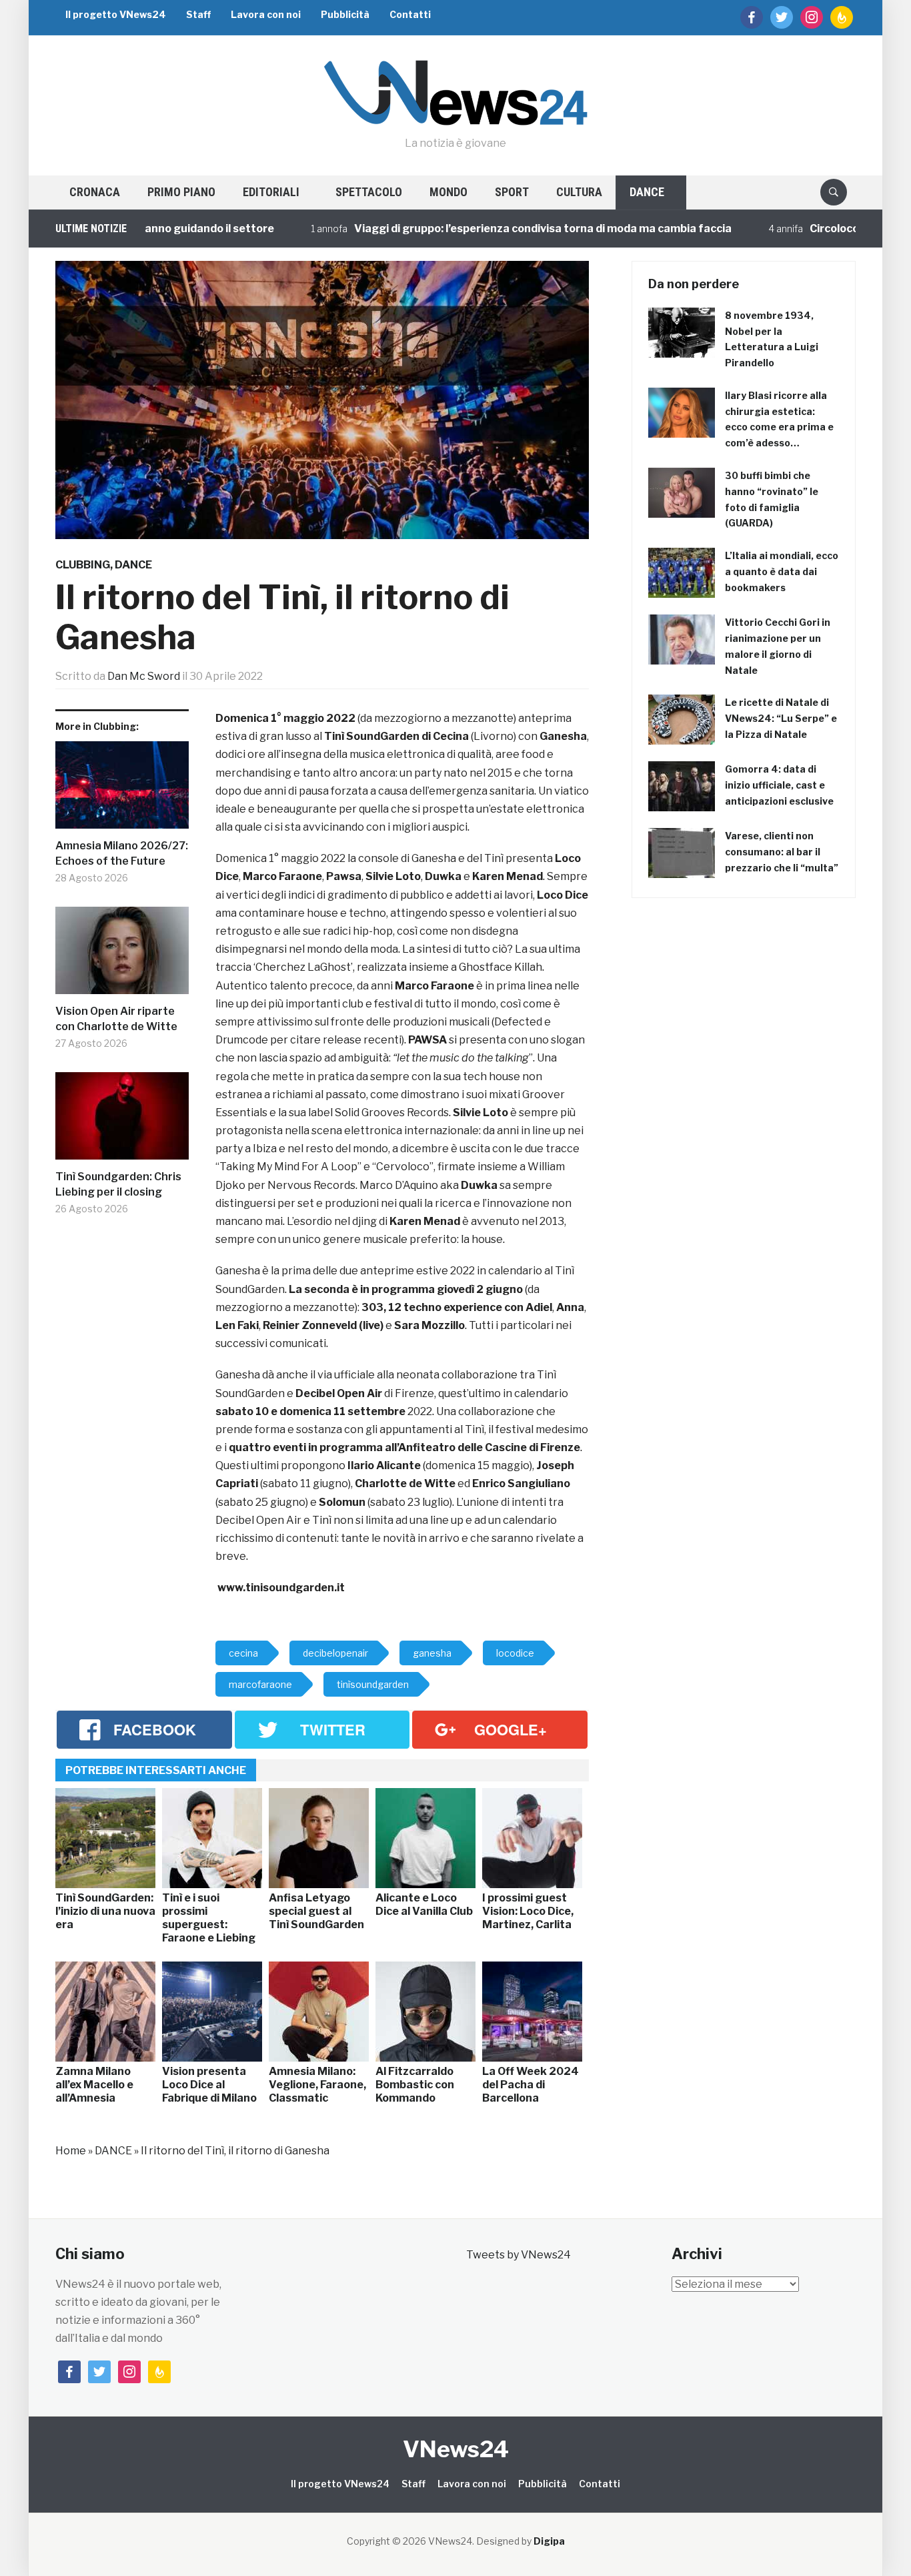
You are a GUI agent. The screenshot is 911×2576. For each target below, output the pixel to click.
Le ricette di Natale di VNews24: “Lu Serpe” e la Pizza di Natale (781, 718)
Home (71, 2151)
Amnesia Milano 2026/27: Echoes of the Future (122, 853)
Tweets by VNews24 (519, 2255)
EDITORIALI (271, 192)
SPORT (512, 192)
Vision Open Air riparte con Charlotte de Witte (116, 1018)
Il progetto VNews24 (116, 14)
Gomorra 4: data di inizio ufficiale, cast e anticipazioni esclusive (779, 785)
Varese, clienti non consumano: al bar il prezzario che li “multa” (782, 852)
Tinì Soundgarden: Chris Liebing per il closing (118, 1184)
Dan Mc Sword (144, 676)
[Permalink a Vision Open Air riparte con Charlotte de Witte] (122, 955)
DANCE (647, 192)
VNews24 (456, 2449)
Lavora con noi (266, 14)
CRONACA (95, 192)
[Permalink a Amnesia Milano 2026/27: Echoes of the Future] (122, 790)
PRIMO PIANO (181, 192)
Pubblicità (345, 14)
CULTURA (579, 192)
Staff (198, 14)
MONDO (448, 192)
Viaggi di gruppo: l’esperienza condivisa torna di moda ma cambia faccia (497, 229)
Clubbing (83, 565)
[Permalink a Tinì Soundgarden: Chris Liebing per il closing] (122, 1121)
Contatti (410, 14)
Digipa (549, 2541)
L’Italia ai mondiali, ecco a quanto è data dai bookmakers (782, 571)
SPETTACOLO (369, 192)
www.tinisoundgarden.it (281, 1588)
